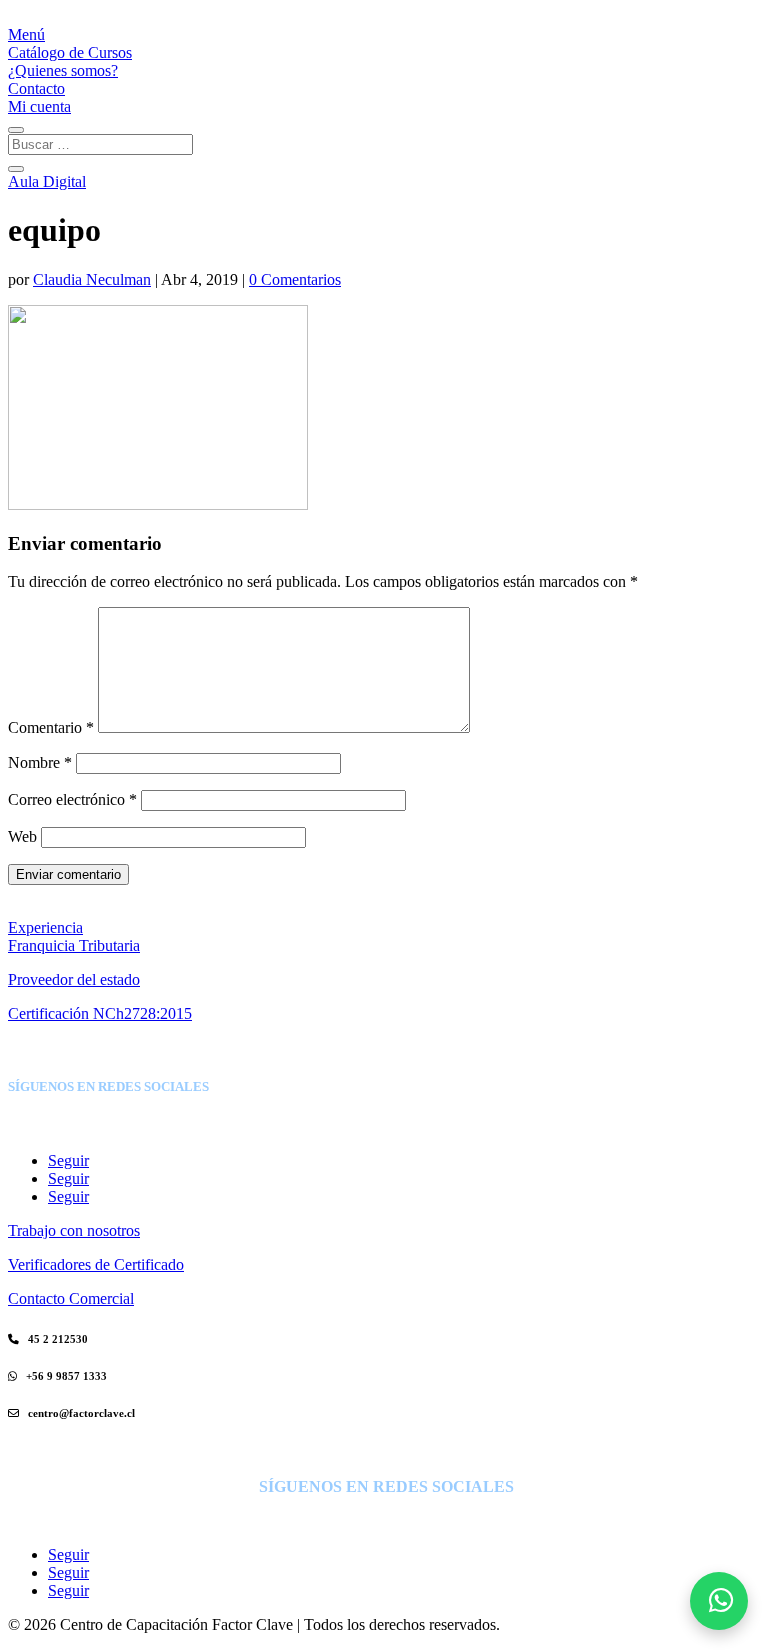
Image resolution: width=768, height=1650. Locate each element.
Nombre (40, 762)
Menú (26, 34)
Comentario (51, 727)
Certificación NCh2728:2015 (100, 1013)
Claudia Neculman (92, 279)
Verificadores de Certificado (96, 1264)
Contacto (36, 88)
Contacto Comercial (71, 1298)
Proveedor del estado (74, 979)
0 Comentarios (295, 279)
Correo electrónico (72, 799)
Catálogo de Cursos (70, 52)
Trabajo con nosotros (74, 1230)
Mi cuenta (39, 106)
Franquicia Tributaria (74, 945)
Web (22, 836)
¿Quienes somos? (63, 70)
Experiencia (45, 927)
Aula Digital (47, 181)
